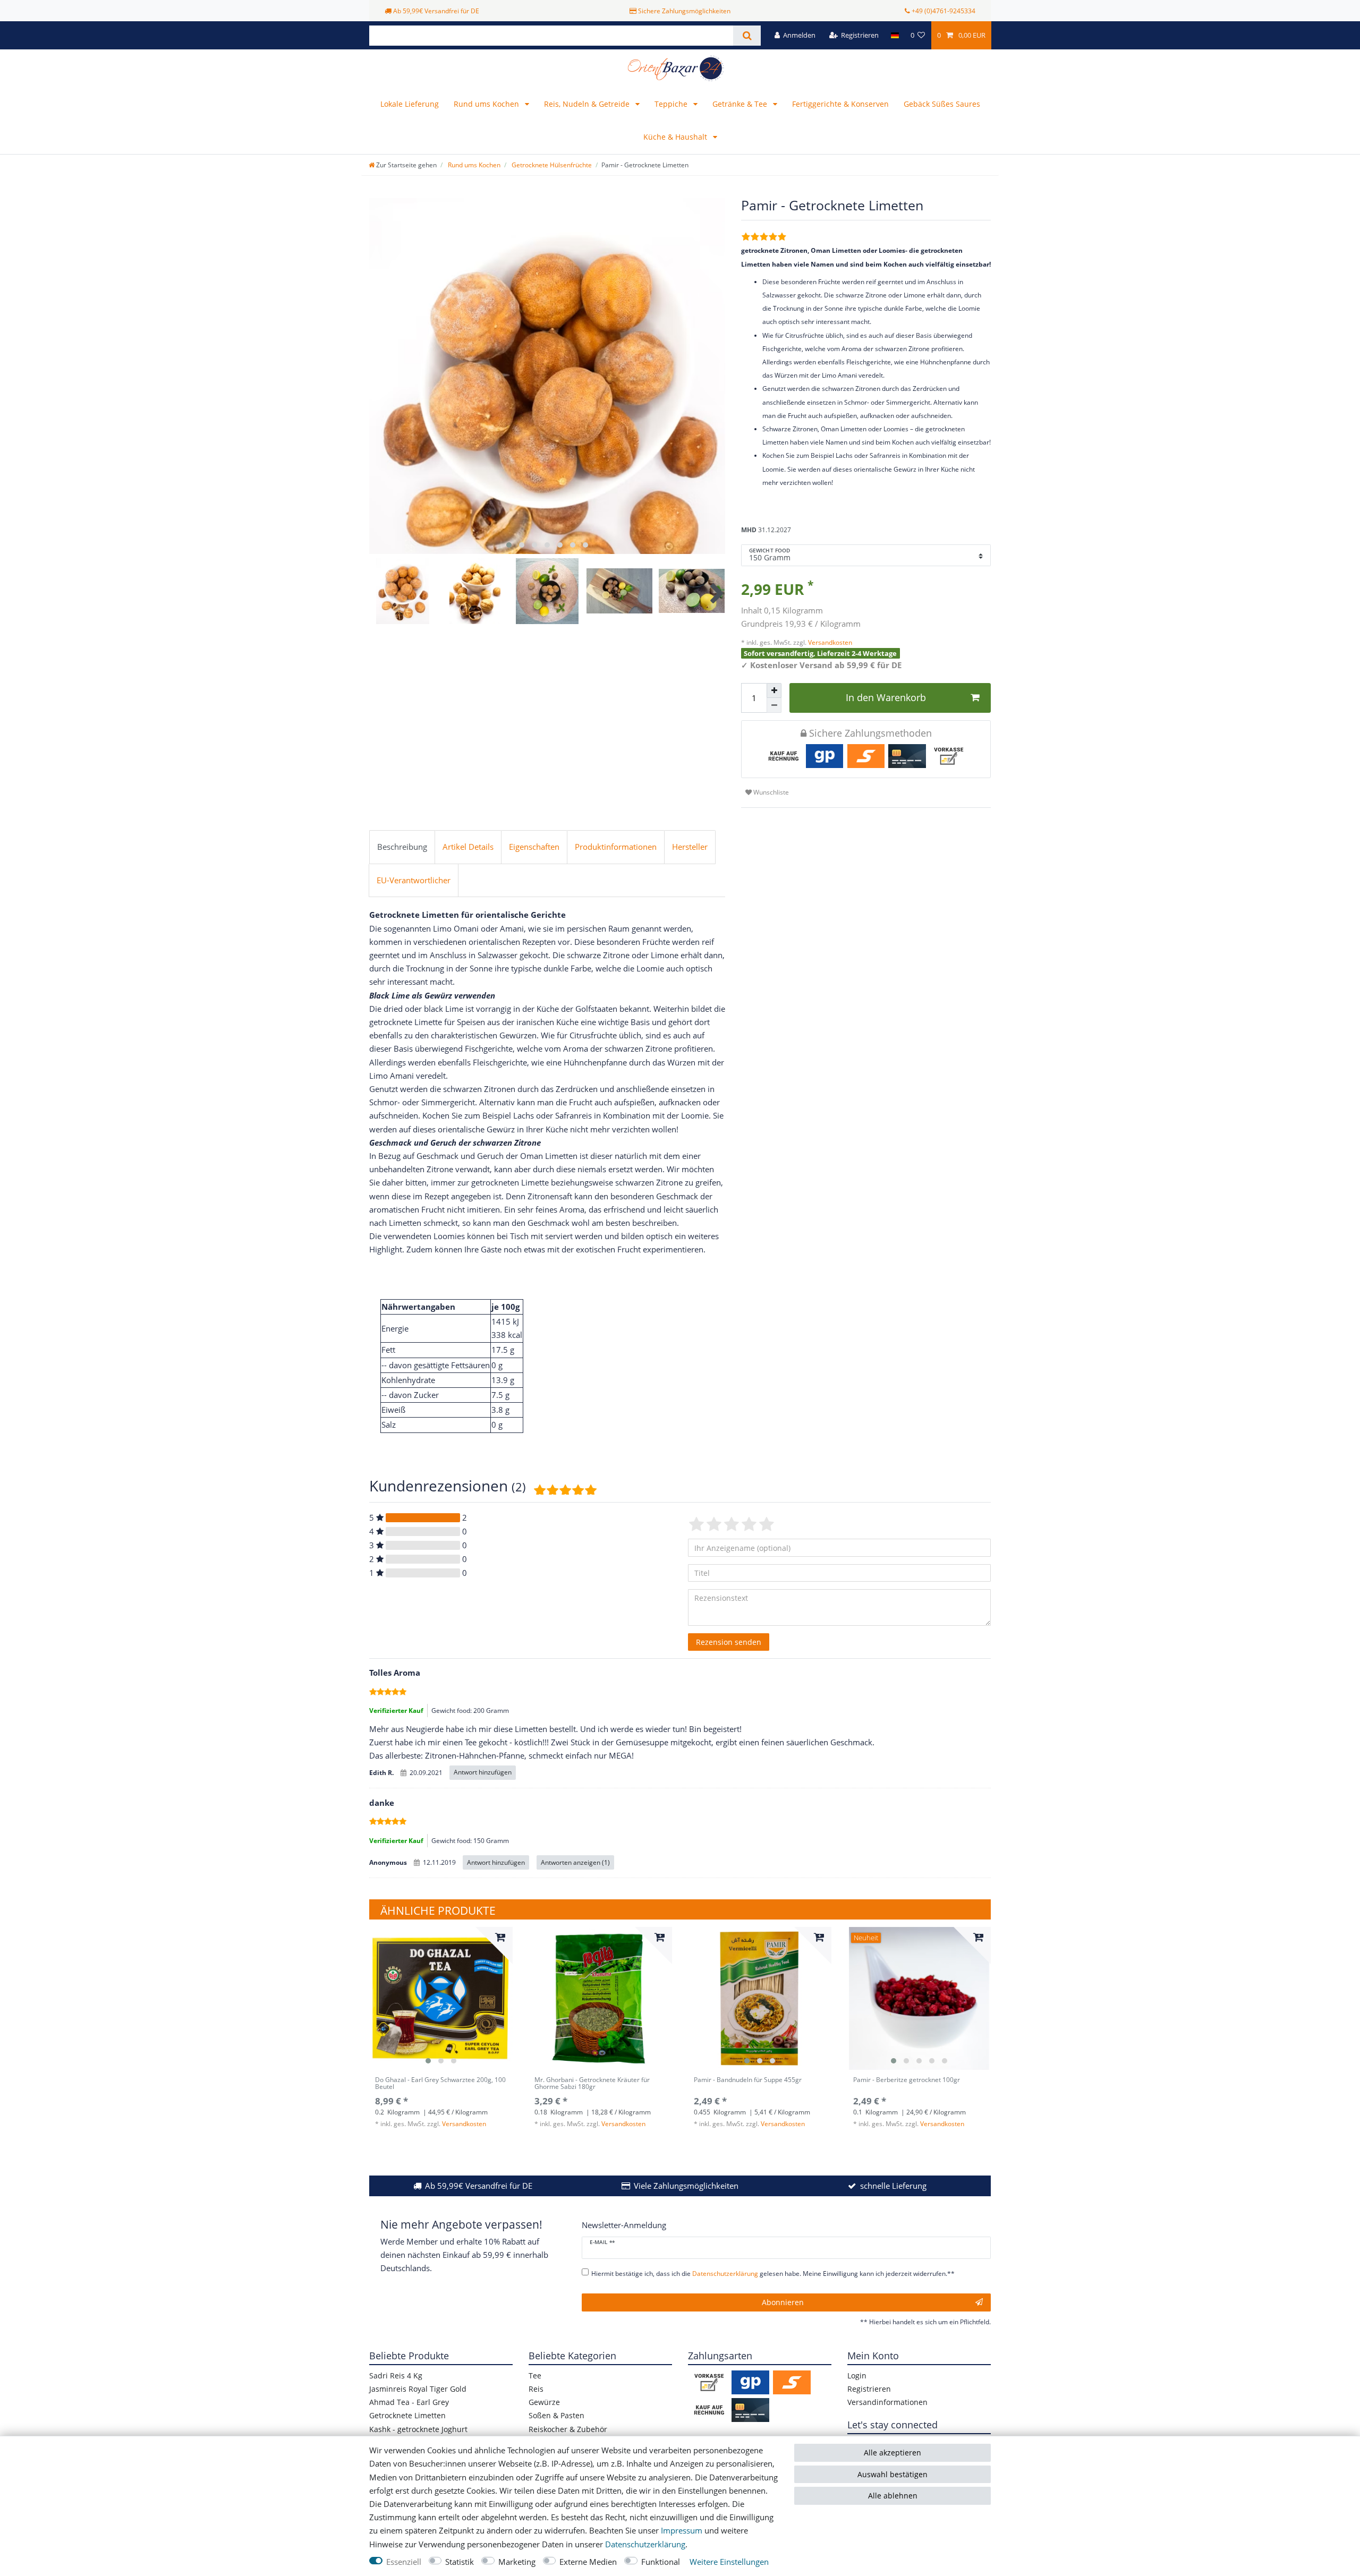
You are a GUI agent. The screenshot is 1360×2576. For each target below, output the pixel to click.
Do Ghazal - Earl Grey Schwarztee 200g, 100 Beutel (440, 2084)
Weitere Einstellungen (729, 2562)
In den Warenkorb (886, 697)
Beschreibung (402, 847)
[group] (441, 1999)
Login (857, 2375)
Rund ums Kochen (487, 104)
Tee (535, 2375)
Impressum (682, 2531)
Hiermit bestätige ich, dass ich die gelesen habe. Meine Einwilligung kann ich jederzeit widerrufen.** (773, 2274)
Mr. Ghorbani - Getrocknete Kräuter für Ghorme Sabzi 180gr (592, 2084)
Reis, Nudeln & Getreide (588, 104)
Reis (536, 2389)
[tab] (402, 847)
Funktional (661, 2562)
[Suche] (747, 36)
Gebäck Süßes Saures (942, 104)
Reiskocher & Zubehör (568, 2429)
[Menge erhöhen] (774, 690)
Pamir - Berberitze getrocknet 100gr (907, 2080)
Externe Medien (588, 2562)
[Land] (894, 35)
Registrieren (869, 2389)
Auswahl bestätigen (892, 2474)
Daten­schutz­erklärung (645, 2544)
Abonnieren (783, 2302)
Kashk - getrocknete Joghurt (418, 2429)
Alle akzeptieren (892, 2453)
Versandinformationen (887, 2402)
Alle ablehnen (893, 2496)
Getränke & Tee (741, 104)
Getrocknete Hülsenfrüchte (551, 165)
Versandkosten (829, 642)
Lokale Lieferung (410, 104)
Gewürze (544, 2402)
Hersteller (690, 847)
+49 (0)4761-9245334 (943, 11)
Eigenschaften (534, 847)
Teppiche (672, 104)
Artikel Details (468, 847)
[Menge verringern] (774, 705)
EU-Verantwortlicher (414, 880)
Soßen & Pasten (556, 2415)
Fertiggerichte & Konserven (840, 104)
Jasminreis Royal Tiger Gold (418, 2389)
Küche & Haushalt (676, 137)
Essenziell (404, 2562)
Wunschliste (770, 792)
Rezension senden (729, 1642)
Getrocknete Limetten (407, 2415)
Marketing (517, 2562)
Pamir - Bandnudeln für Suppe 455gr (748, 2080)
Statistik (460, 2562)
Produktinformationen (616, 847)
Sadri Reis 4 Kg (396, 2375)
